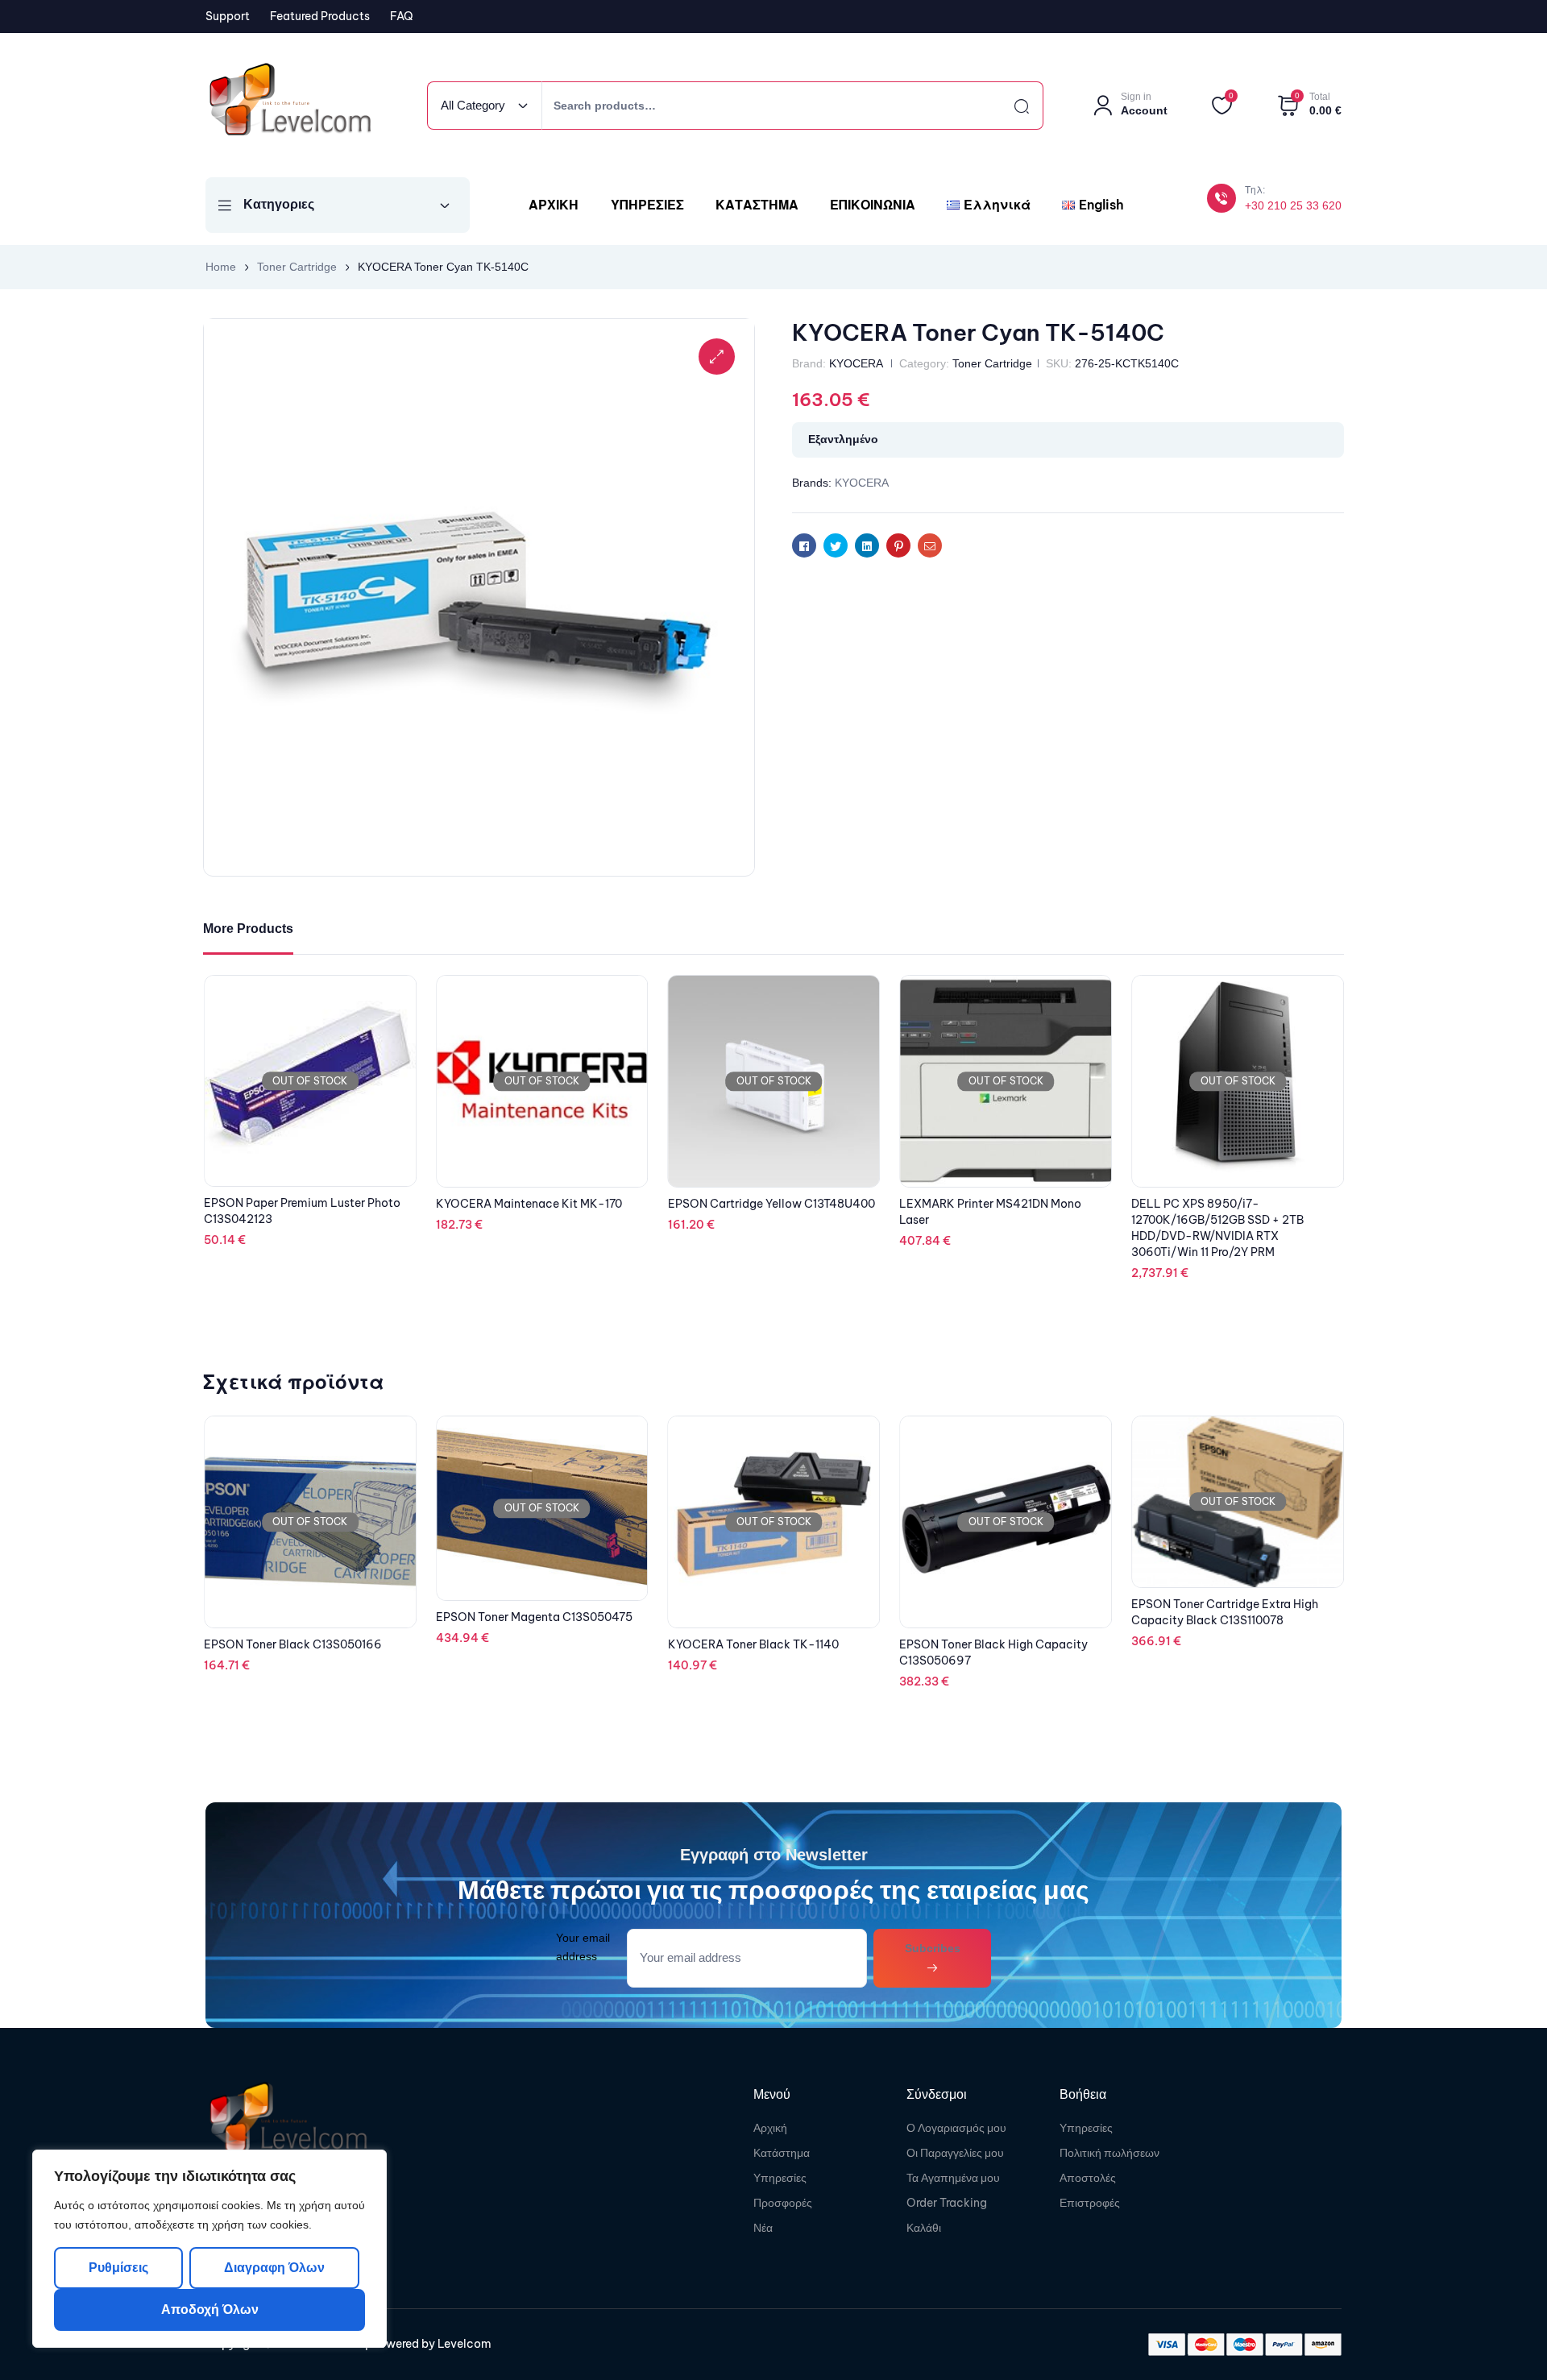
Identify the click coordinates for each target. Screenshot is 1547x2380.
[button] (717, 357)
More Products (248, 929)
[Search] (1007, 106)
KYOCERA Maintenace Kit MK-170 (761, 1204)
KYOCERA (856, 363)
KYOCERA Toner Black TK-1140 (521, 1644)
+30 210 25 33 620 (1293, 205)
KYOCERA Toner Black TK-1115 (1215, 1644)
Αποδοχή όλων (210, 2310)
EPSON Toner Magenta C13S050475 (302, 1617)
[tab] (248, 929)
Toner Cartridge (297, 267)
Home (221, 267)
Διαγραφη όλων (274, 2268)
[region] (209, 2249)
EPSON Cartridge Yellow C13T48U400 (1003, 1204)
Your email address (583, 1947)
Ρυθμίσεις (118, 2268)
